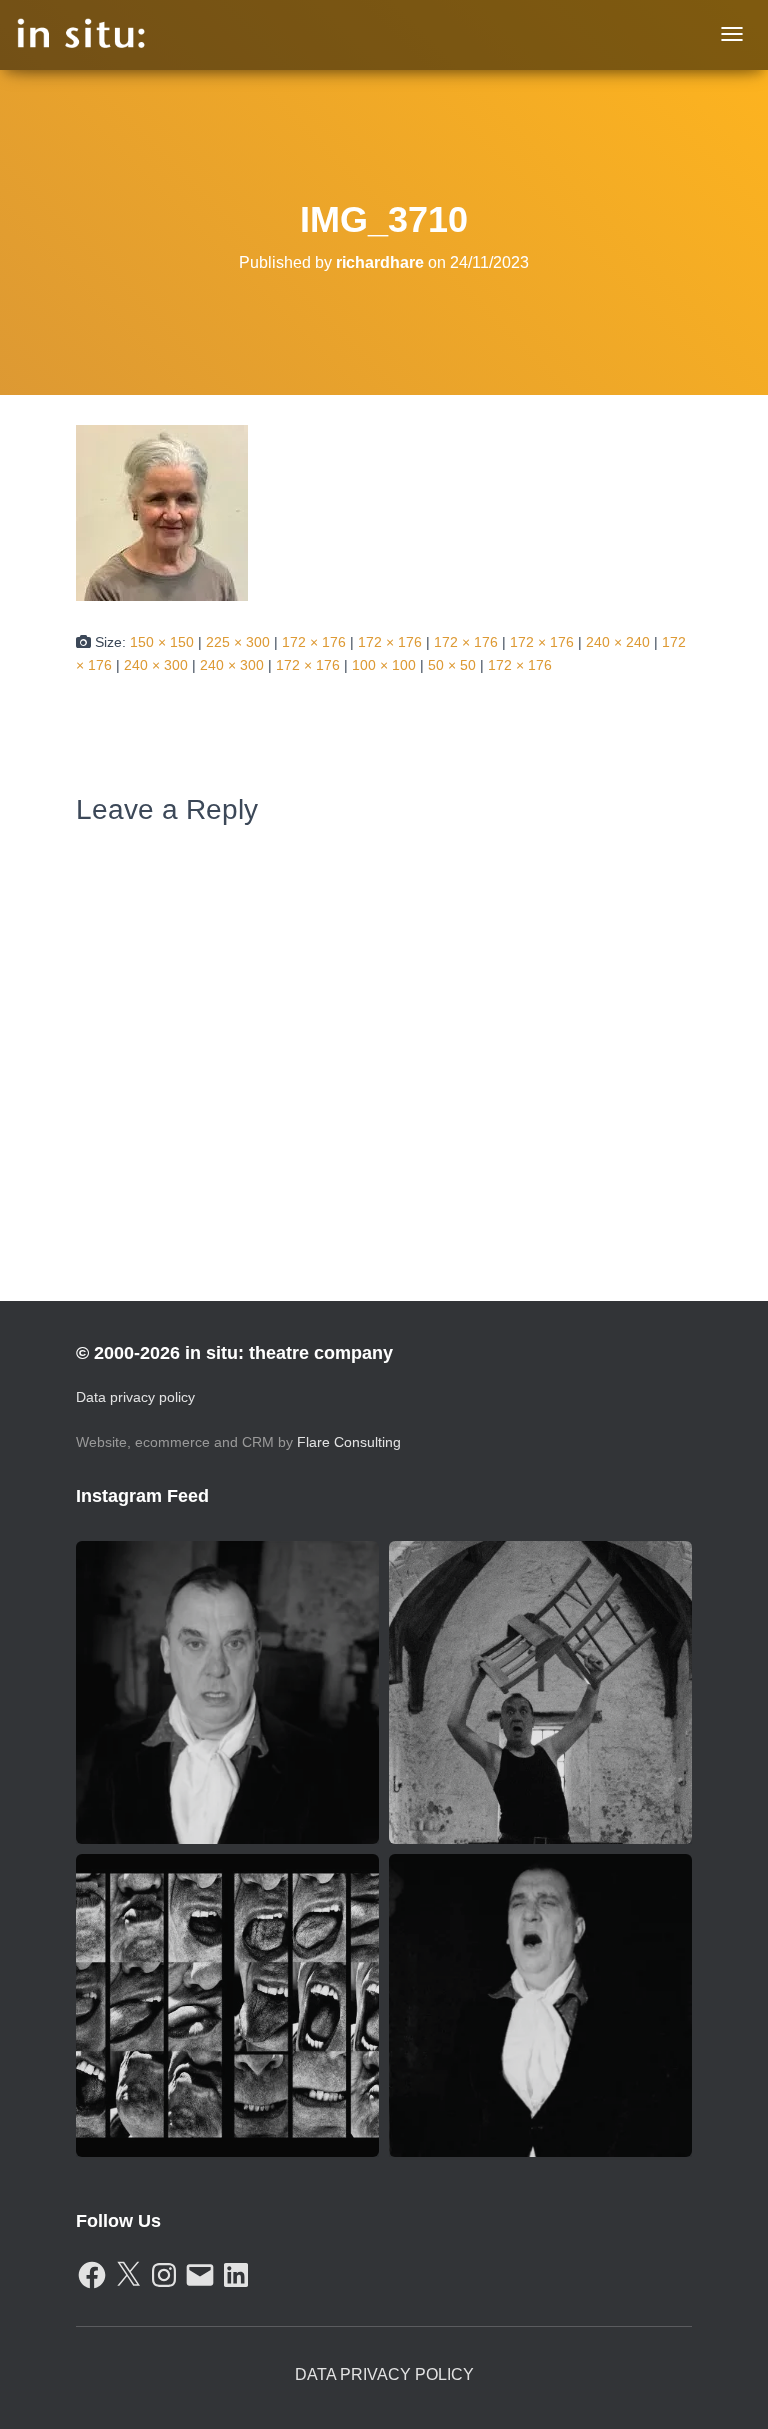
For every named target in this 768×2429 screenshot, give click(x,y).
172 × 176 (314, 642)
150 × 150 (162, 642)
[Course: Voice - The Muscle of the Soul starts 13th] (540, 2005)
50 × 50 (452, 665)
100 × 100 (384, 665)
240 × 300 (156, 665)
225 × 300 (238, 642)
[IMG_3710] (162, 512)
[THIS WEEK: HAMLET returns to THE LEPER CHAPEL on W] (540, 1692)
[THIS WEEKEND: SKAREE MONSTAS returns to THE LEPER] (227, 2005)
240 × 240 (618, 642)
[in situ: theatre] (81, 35)
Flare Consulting (349, 1442)
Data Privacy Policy (384, 2374)
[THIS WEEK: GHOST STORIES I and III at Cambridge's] (227, 1692)
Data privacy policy (135, 1397)
